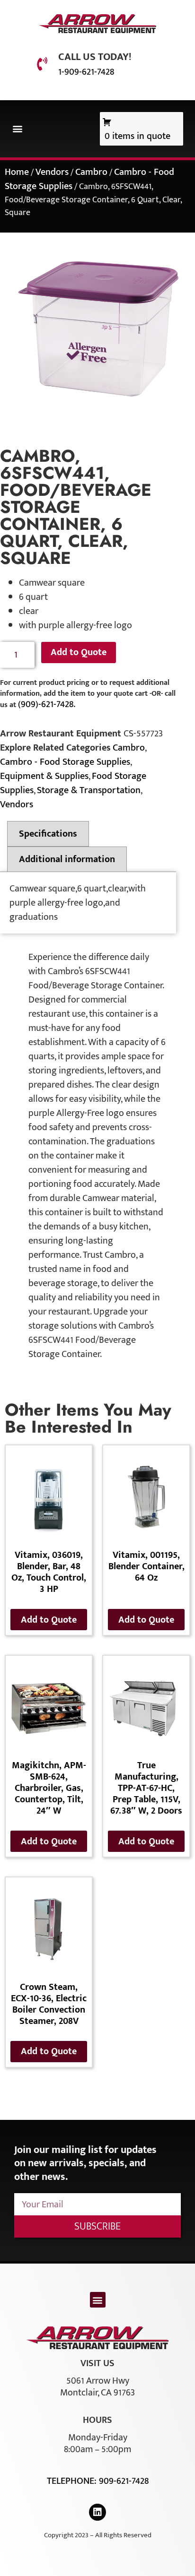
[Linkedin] (97, 2512)
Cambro (91, 172)
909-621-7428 (124, 2481)
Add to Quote (79, 652)
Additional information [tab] (67, 859)
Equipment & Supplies (44, 776)
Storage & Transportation (89, 790)
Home (17, 172)
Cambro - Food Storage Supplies (65, 762)
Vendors (52, 172)
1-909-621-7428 (86, 72)
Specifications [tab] (48, 834)
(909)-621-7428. (47, 704)
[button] (17, 129)
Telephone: (73, 2481)
